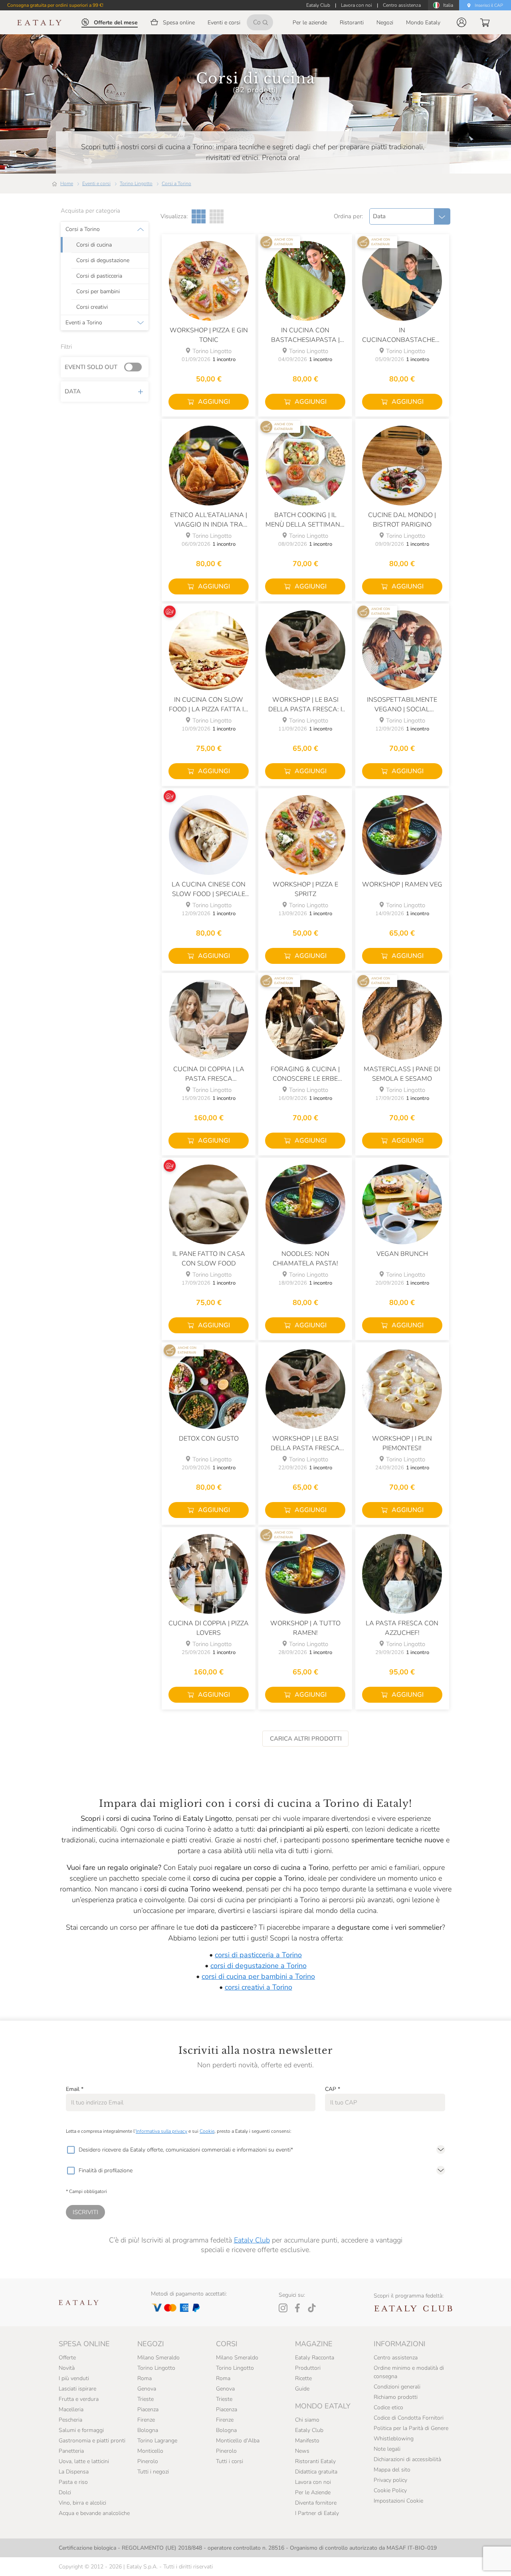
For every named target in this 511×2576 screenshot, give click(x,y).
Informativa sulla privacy (161, 2131)
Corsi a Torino (176, 184)
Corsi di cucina (94, 245)
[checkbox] (71, 2150)
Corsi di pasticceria (99, 276)
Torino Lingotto (136, 184)
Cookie (207, 2131)
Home (67, 184)
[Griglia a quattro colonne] (217, 216)
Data (73, 391)
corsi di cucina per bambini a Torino (258, 1976)
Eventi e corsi (96, 184)
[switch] (135, 367)
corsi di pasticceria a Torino (258, 1955)
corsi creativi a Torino (258, 1987)
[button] (461, 22)
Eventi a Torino (84, 323)
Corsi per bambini (98, 292)
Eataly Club (252, 2240)
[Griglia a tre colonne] (199, 216)
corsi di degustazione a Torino (258, 1966)
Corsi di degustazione (103, 261)
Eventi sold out (91, 367)
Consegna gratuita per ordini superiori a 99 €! (55, 5)
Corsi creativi (92, 307)
